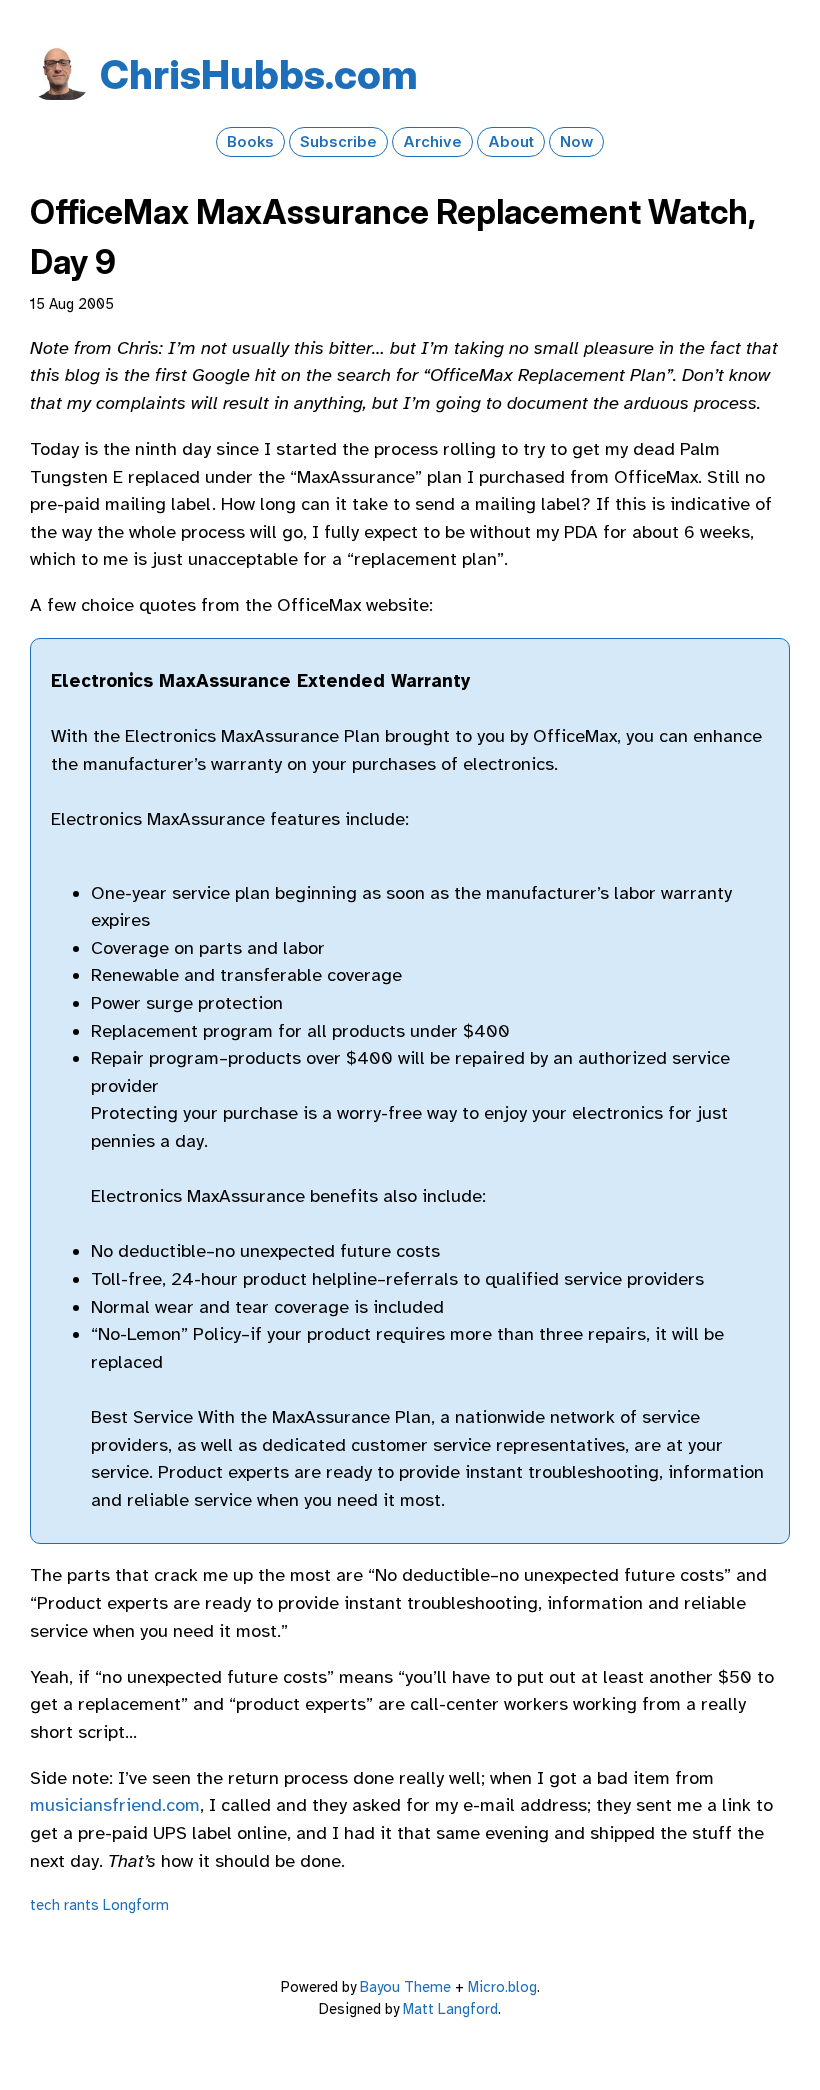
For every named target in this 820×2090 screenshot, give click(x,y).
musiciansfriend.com (115, 1805)
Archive (432, 142)
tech (45, 1905)
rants (81, 1905)
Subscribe (338, 142)
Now (576, 142)
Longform (136, 1905)
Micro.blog (502, 1987)
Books (250, 142)
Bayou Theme (405, 1987)
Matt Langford (450, 2009)
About (511, 142)
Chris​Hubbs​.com (259, 74)
